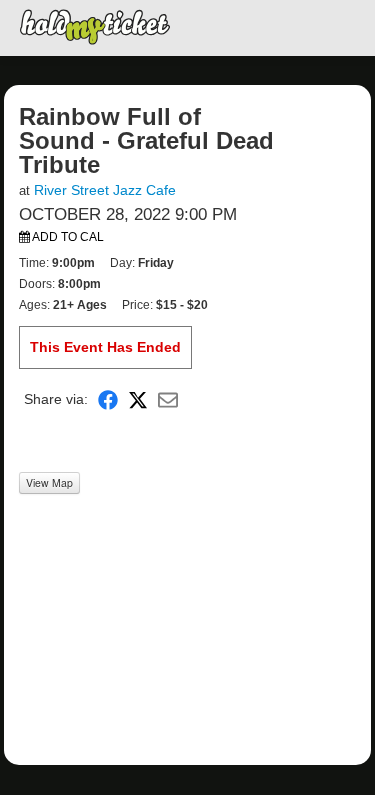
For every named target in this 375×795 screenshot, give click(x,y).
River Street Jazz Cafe (105, 190)
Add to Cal (67, 237)
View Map (49, 482)
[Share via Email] (168, 399)
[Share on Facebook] (108, 399)
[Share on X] (138, 399)
